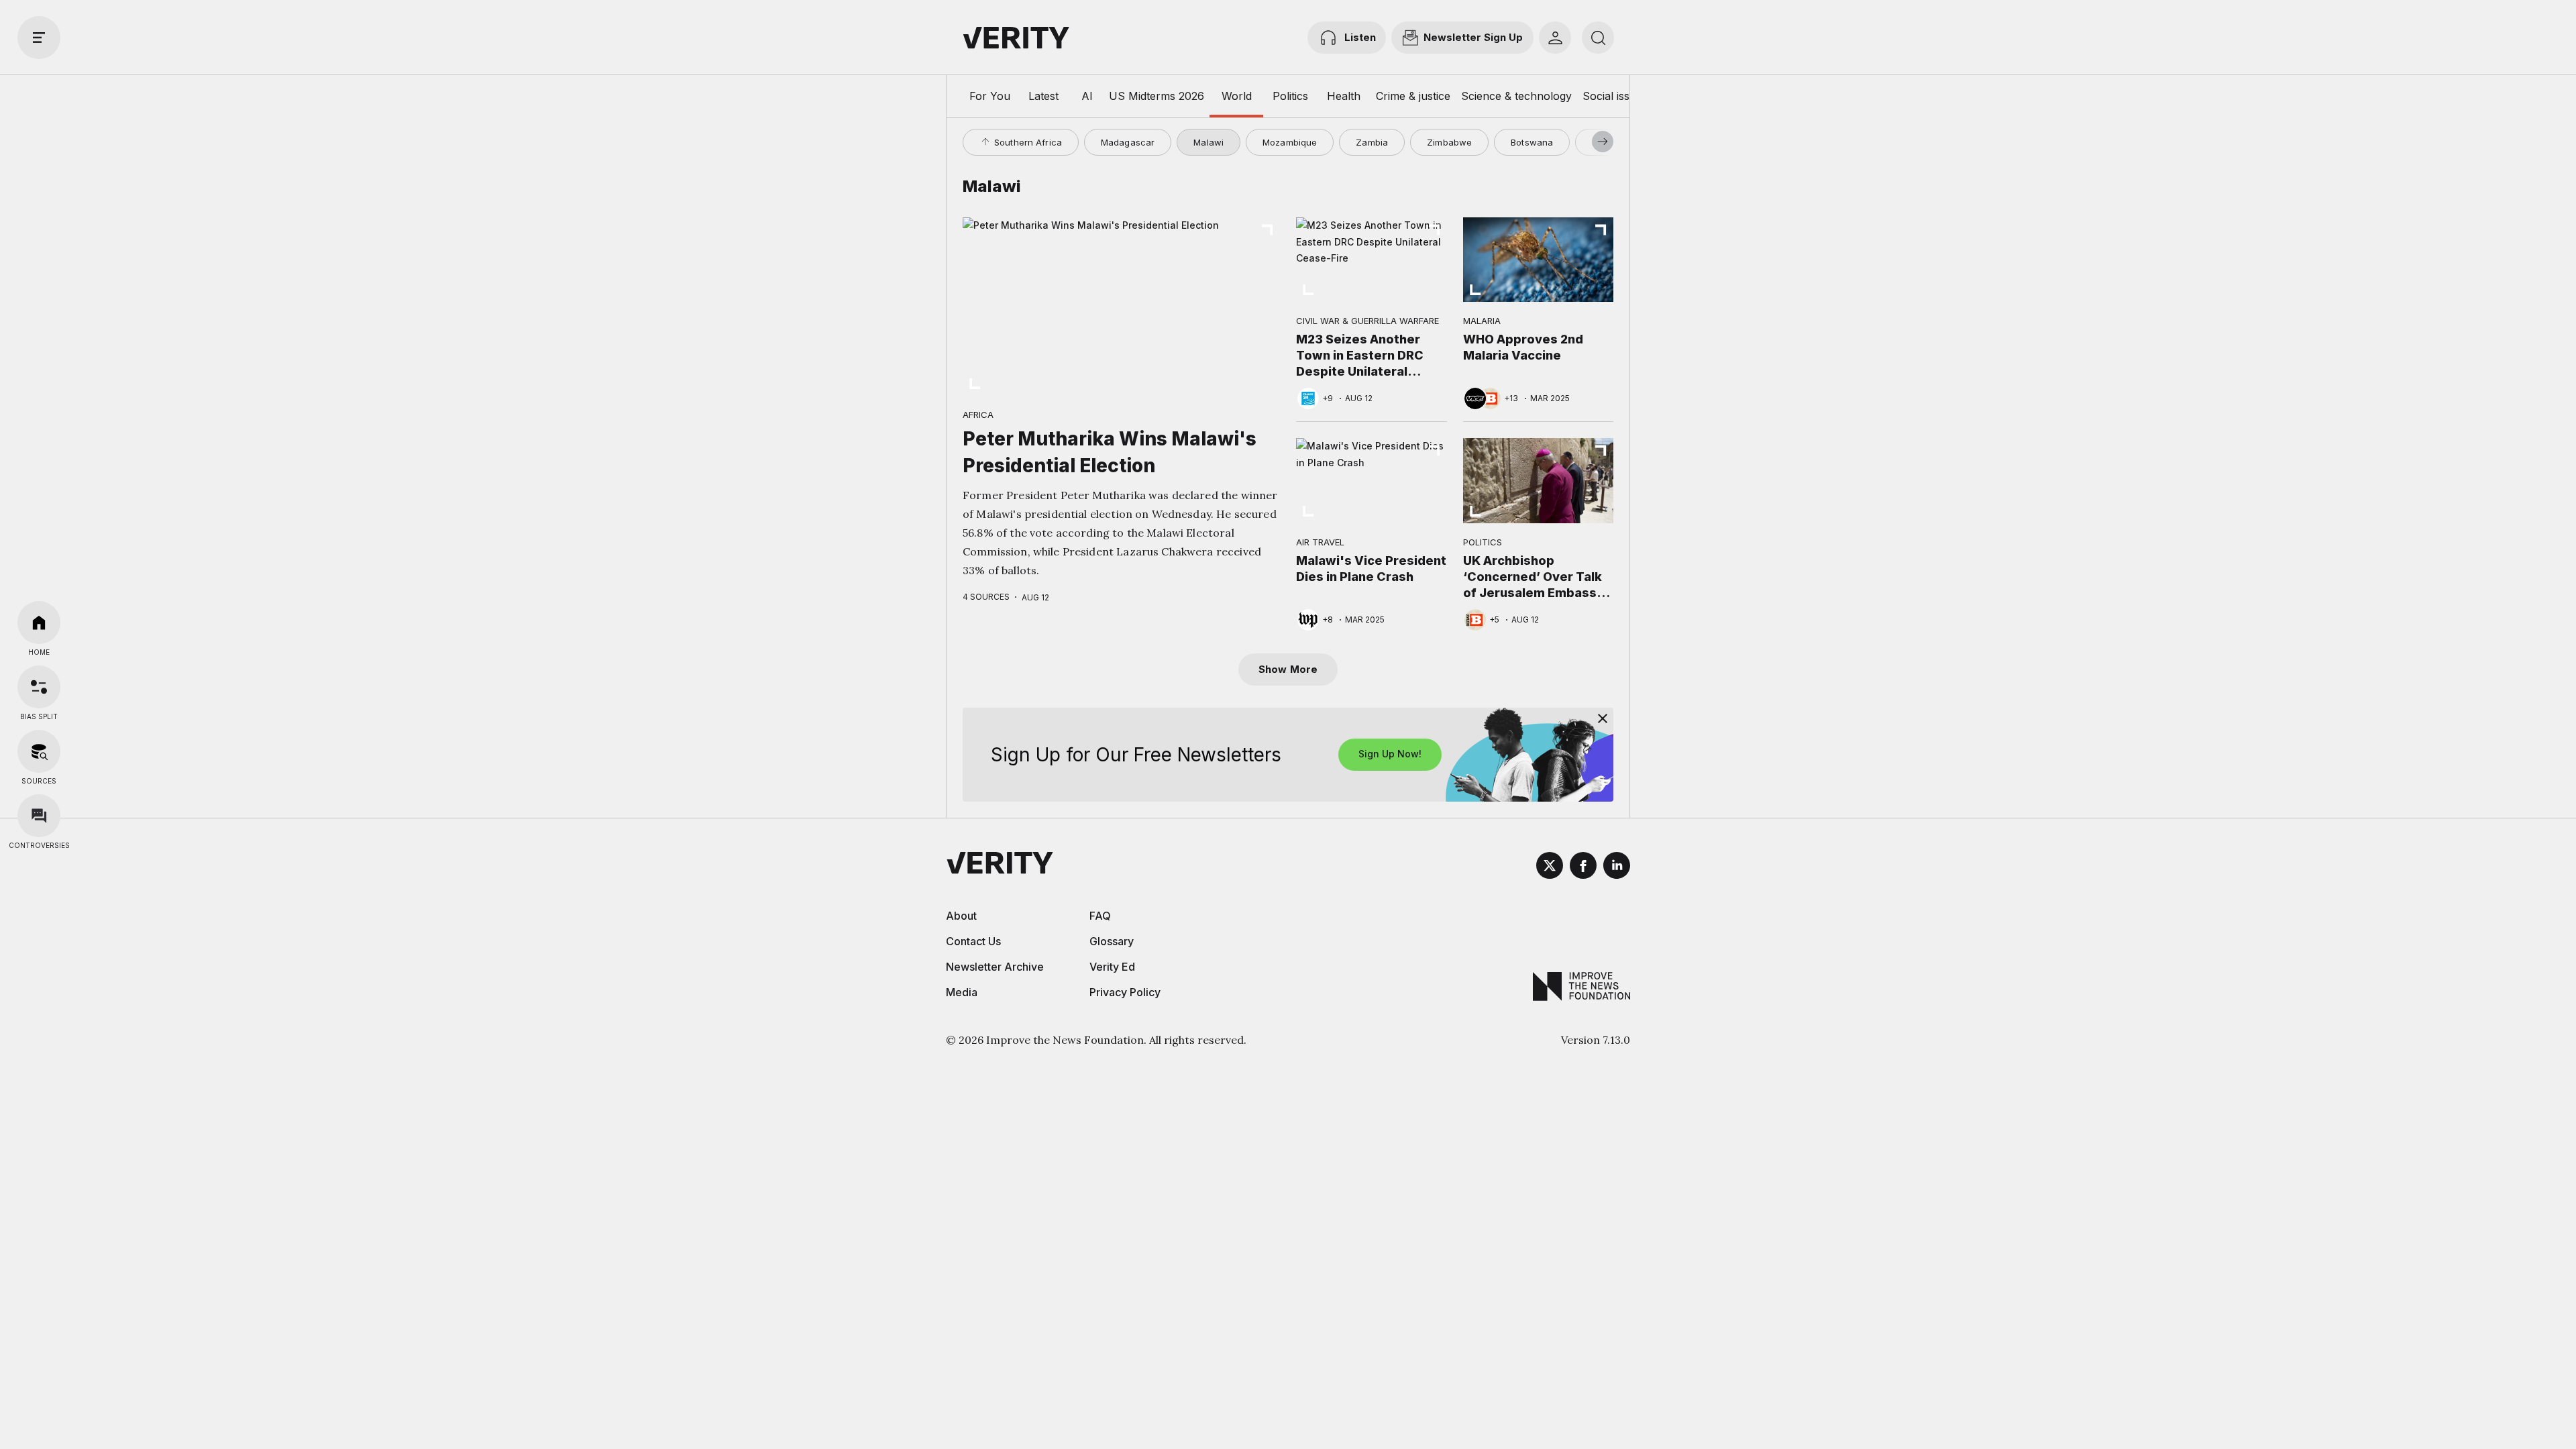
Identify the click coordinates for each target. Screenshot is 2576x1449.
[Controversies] (39, 816)
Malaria (1482, 321)
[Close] (1603, 718)
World (1237, 96)
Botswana (1532, 142)
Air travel (1320, 542)
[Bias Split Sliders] (39, 687)
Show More (1288, 669)
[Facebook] (1583, 867)
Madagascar (1128, 142)
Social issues (1615, 96)
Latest (1043, 96)
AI (1087, 96)
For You (990, 96)
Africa (978, 415)
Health (1344, 96)
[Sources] (39, 751)
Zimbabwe (1449, 142)
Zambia (1372, 142)
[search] (1598, 38)
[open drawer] (39, 38)
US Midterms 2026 (1157, 96)
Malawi (1209, 142)
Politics (1290, 96)
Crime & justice (1413, 96)
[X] (1550, 867)
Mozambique (1290, 142)
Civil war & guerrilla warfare (1367, 321)
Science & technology (1516, 96)
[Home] (39, 623)
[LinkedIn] (1617, 867)
